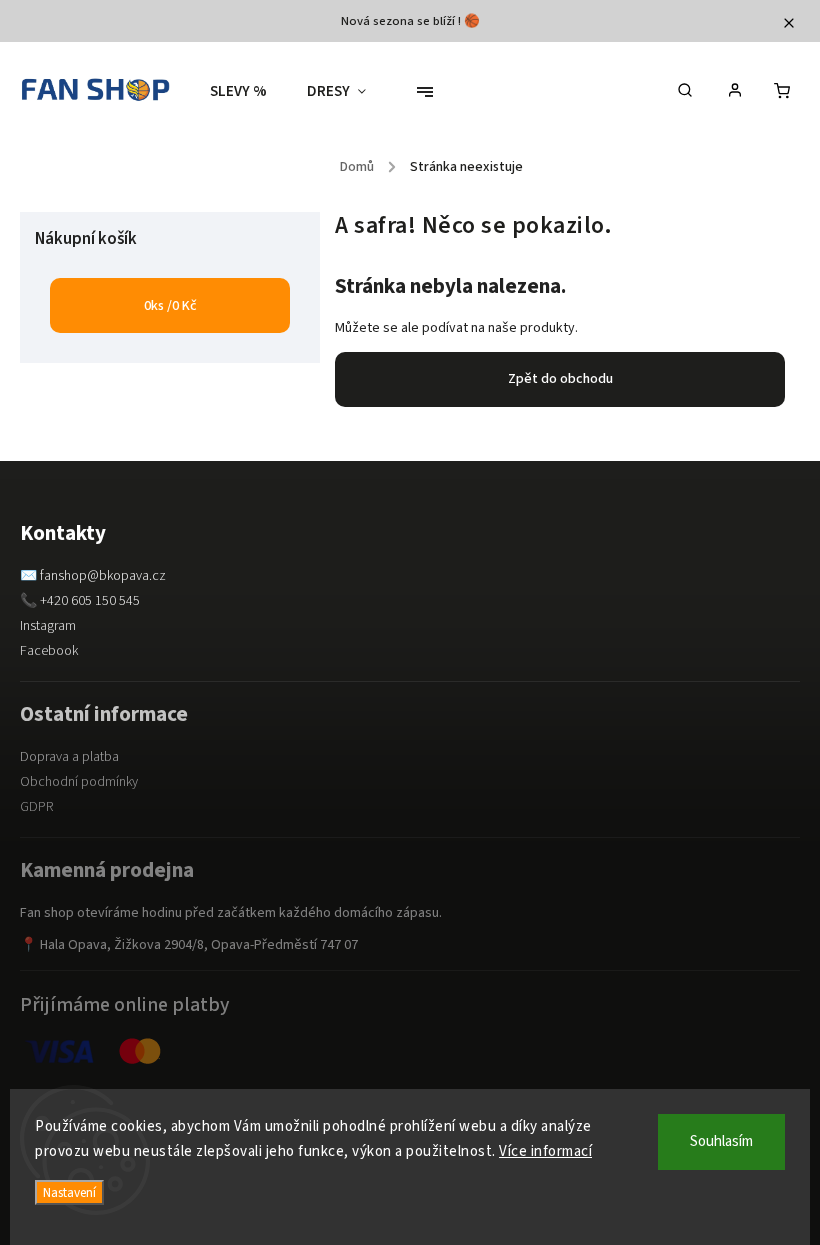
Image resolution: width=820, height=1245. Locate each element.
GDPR (36, 807)
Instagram (48, 626)
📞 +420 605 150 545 (80, 601)
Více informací (545, 1151)
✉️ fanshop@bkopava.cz (93, 576)
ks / (170, 306)
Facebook (49, 651)
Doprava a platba (69, 757)
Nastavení (69, 1192)
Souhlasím (721, 1141)
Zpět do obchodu (560, 379)
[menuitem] (248, 92)
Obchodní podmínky (79, 782)
